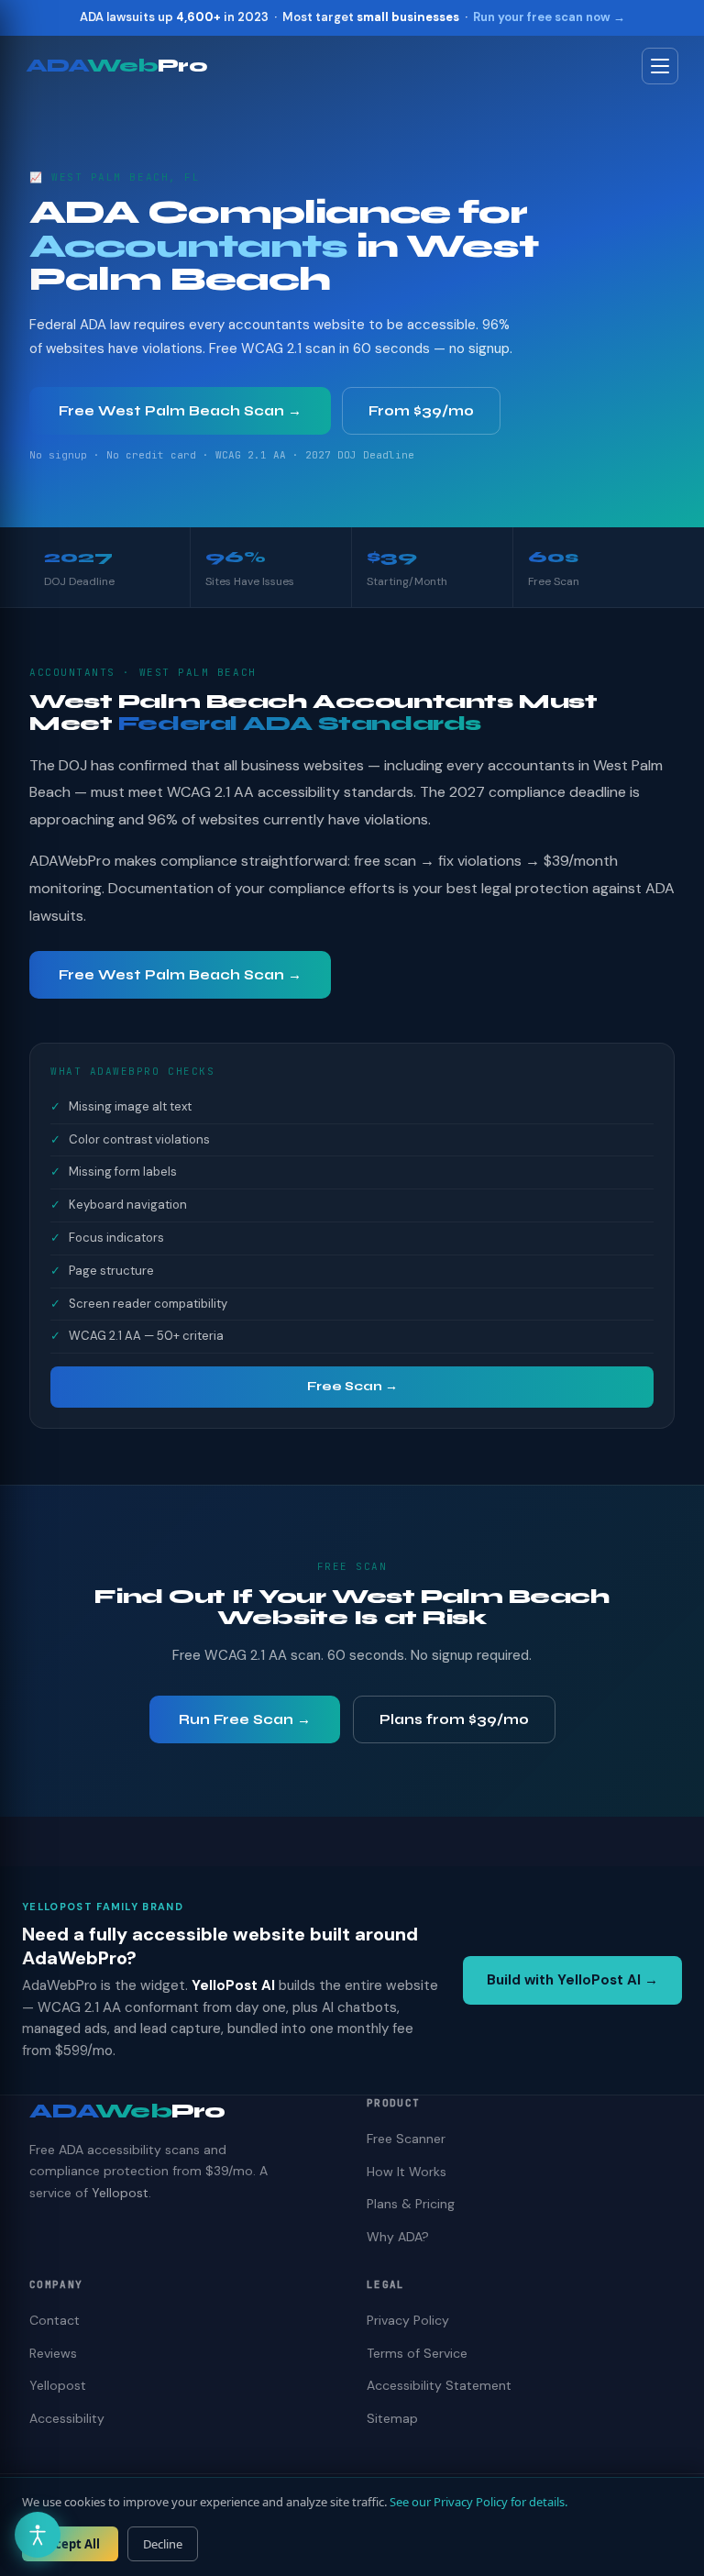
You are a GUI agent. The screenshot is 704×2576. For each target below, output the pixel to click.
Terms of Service (417, 2353)
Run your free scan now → (549, 17)
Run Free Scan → (245, 1719)
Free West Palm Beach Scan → (180, 411)
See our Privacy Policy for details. (478, 2502)
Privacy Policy (408, 2320)
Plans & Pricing (411, 2204)
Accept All (70, 2544)
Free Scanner (406, 2139)
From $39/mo (421, 411)
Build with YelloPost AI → (572, 1980)
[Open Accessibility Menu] (38, 2535)
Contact (55, 2320)
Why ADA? (398, 2237)
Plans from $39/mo (454, 1719)
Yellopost (120, 2193)
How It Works (407, 2172)
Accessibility (67, 2418)
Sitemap (392, 2418)
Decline (163, 2544)
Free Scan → (352, 1386)
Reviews (53, 2353)
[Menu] (660, 66)
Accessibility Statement (439, 2385)
